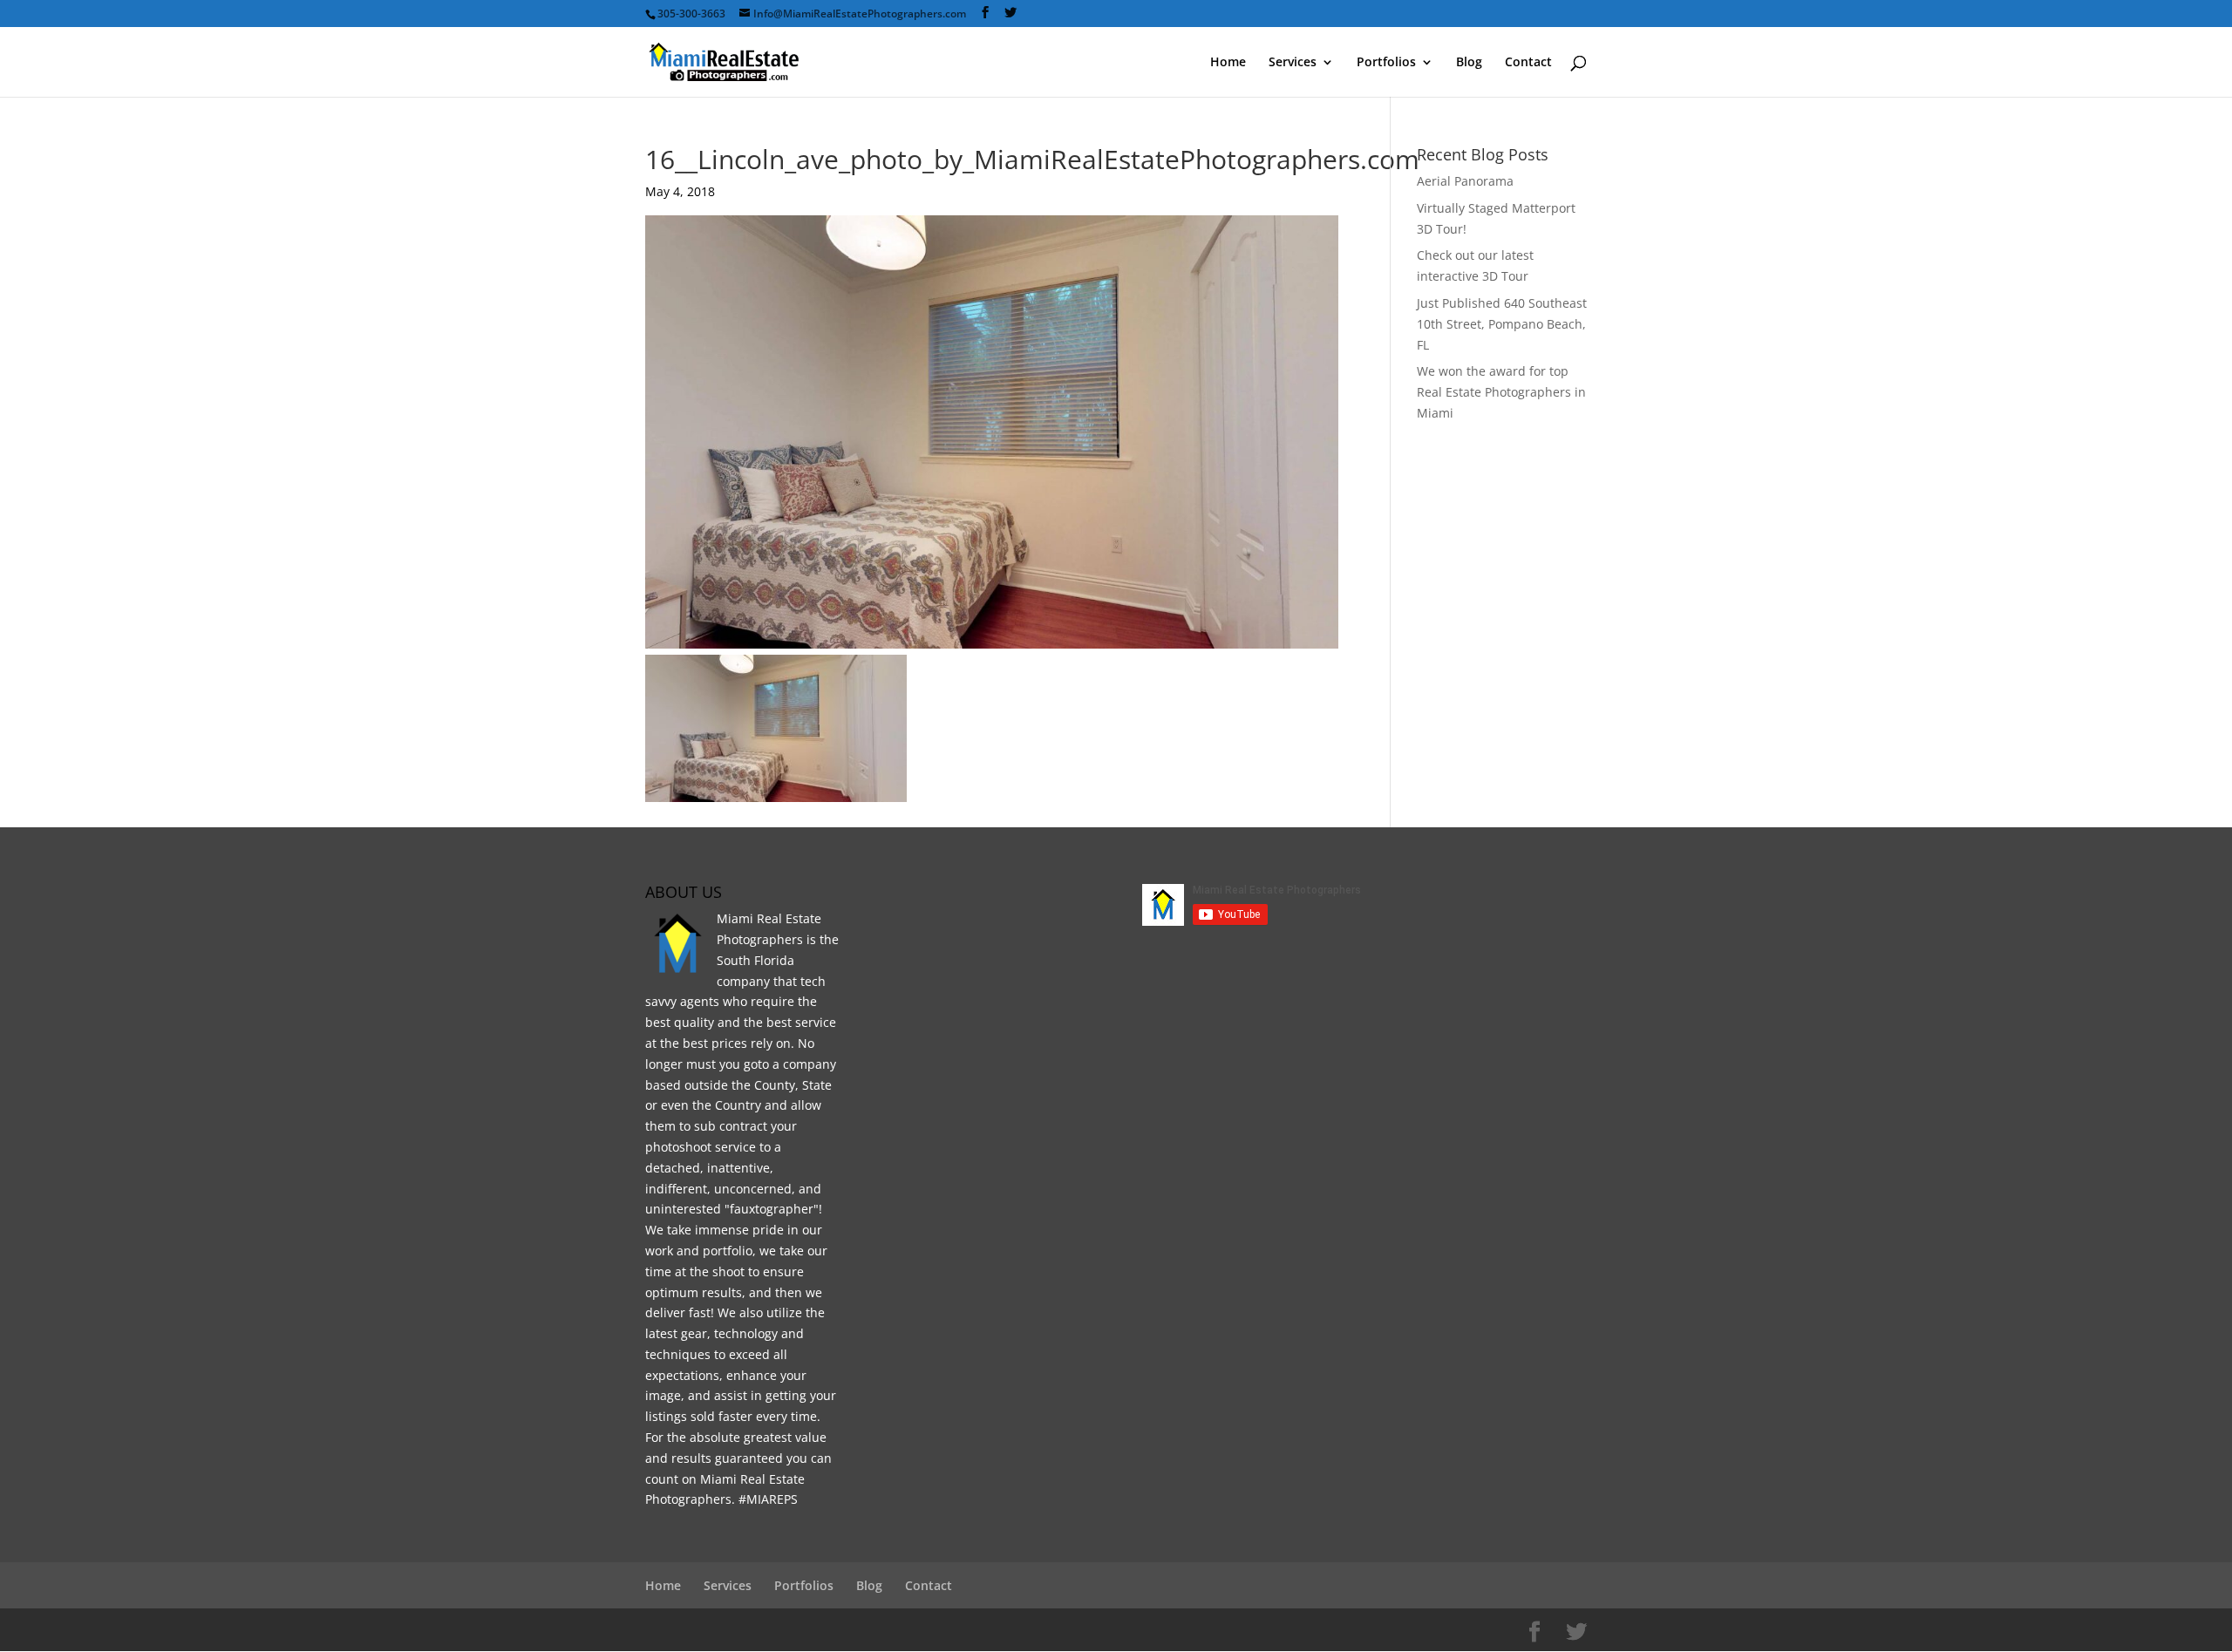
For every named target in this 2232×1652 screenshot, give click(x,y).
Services (1293, 63)
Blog (1469, 63)
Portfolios (1386, 63)
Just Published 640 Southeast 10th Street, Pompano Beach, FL (1502, 324)
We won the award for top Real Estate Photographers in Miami (1501, 392)
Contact (1528, 63)
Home (1228, 63)
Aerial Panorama (1465, 181)
